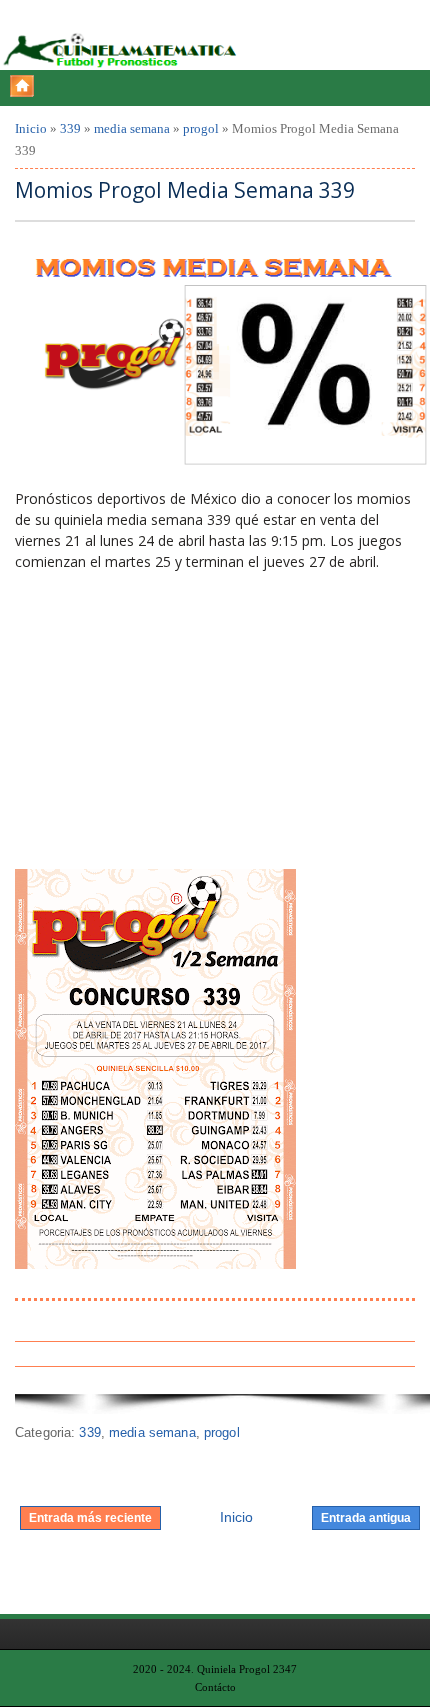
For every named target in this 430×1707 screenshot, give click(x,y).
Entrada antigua (366, 1518)
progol (201, 128)
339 (70, 128)
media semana (132, 128)
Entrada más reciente (90, 1518)
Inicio (31, 128)
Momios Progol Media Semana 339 (185, 190)
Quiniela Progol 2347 (247, 1669)
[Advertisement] (165, 718)
